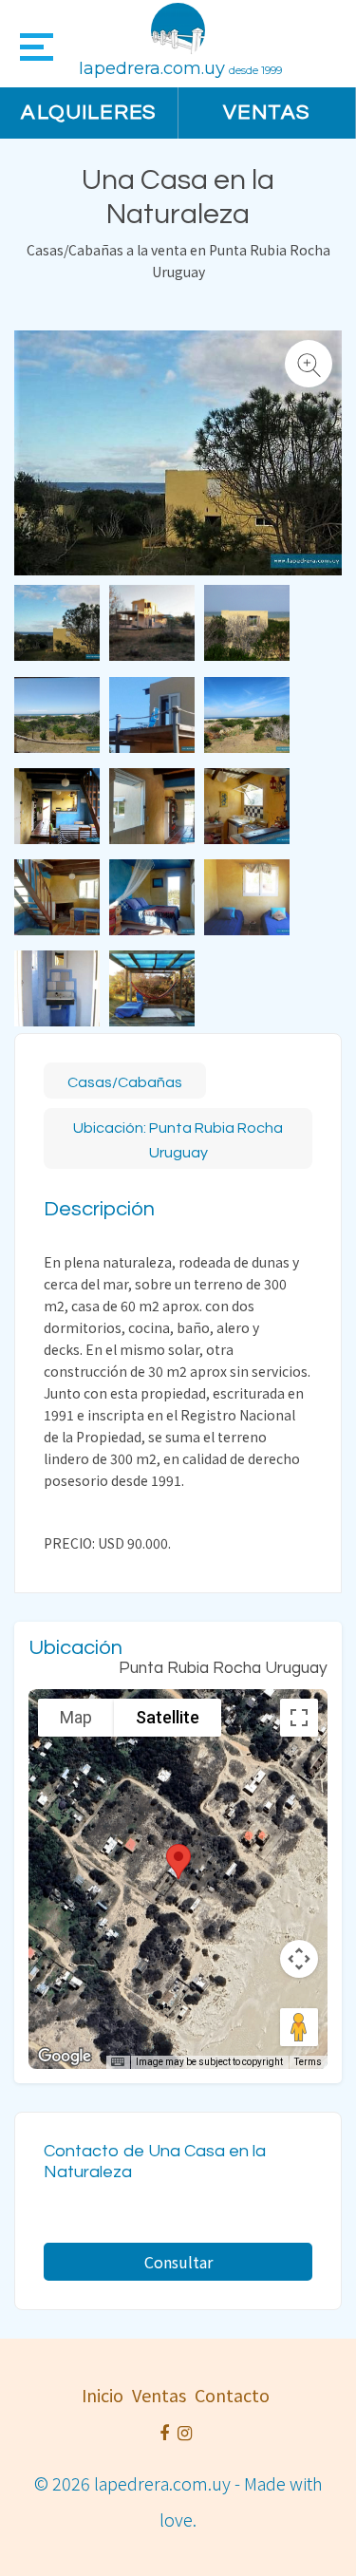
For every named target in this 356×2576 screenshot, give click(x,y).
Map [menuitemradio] (76, 1717)
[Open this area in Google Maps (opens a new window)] (65, 2057)
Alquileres (88, 113)
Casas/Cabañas (125, 1082)
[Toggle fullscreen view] (299, 1718)
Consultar (178, 2262)
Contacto (232, 2395)
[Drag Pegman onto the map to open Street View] (299, 2027)
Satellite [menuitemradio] (168, 1717)
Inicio (103, 2395)
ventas (159, 2395)
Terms (308, 2062)
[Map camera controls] (299, 1959)
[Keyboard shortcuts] (118, 2062)
